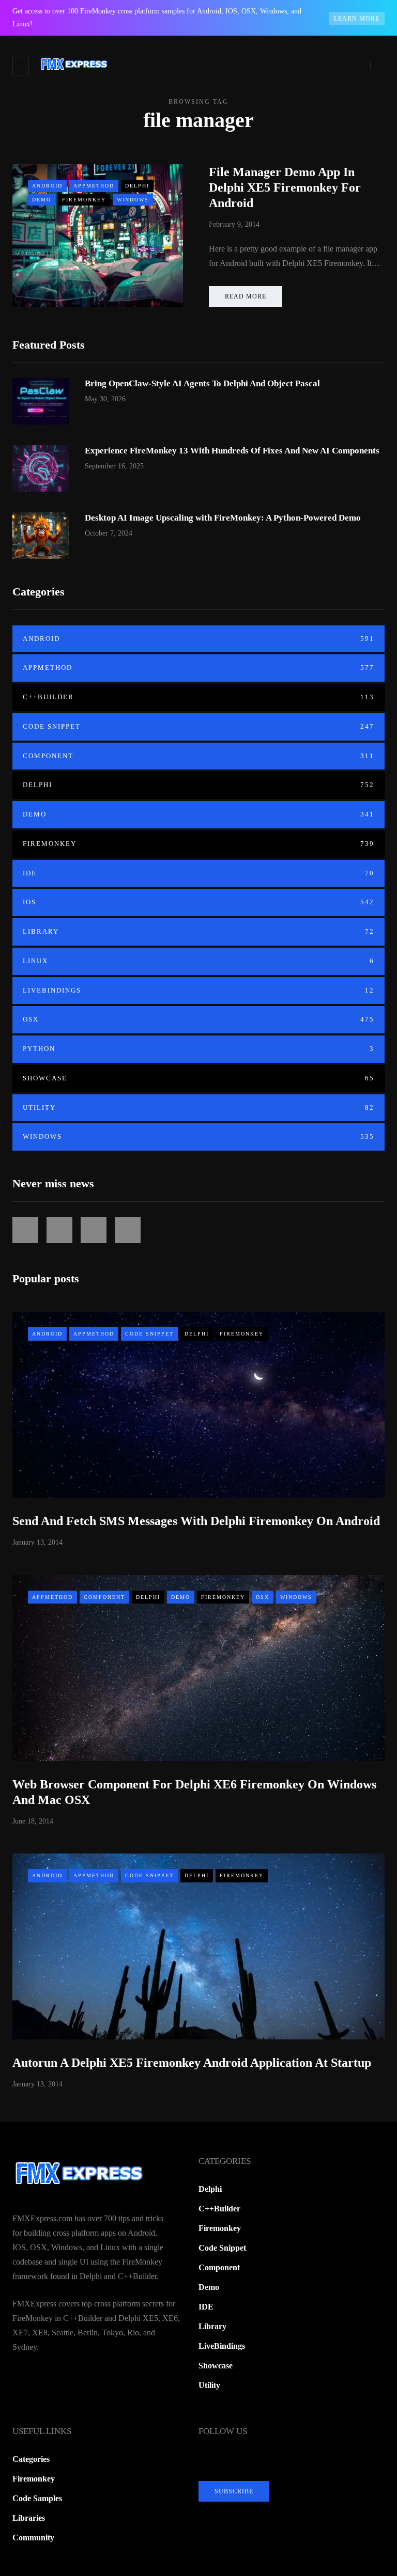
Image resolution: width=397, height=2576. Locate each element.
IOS (198, 902)
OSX (198, 1019)
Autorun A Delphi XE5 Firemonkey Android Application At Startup (192, 2063)
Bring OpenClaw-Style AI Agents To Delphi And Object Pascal (202, 383)
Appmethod (94, 186)
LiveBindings (198, 990)
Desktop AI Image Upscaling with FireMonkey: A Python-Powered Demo (223, 518)
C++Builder (198, 697)
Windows (133, 200)
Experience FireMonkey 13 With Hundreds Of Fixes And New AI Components (232, 451)
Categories (31, 2459)
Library (198, 931)
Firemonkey (84, 200)
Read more (246, 296)
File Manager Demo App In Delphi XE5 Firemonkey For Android (285, 187)
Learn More (357, 19)
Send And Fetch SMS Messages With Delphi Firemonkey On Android (196, 1521)
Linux (198, 961)
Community (33, 2538)
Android (47, 186)
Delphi (137, 186)
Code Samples (37, 2498)
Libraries (29, 2518)
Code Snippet (198, 726)
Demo (42, 200)
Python (198, 1049)
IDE (198, 873)
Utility (198, 1108)
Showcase (198, 1078)
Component (198, 756)
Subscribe (234, 2491)
